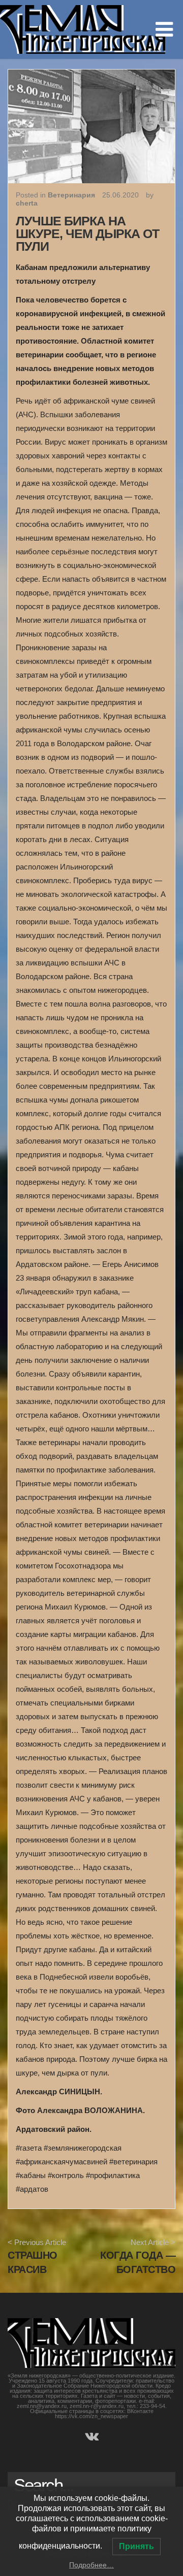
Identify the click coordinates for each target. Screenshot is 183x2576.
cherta (27, 203)
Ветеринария (71, 195)
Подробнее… (91, 2565)
